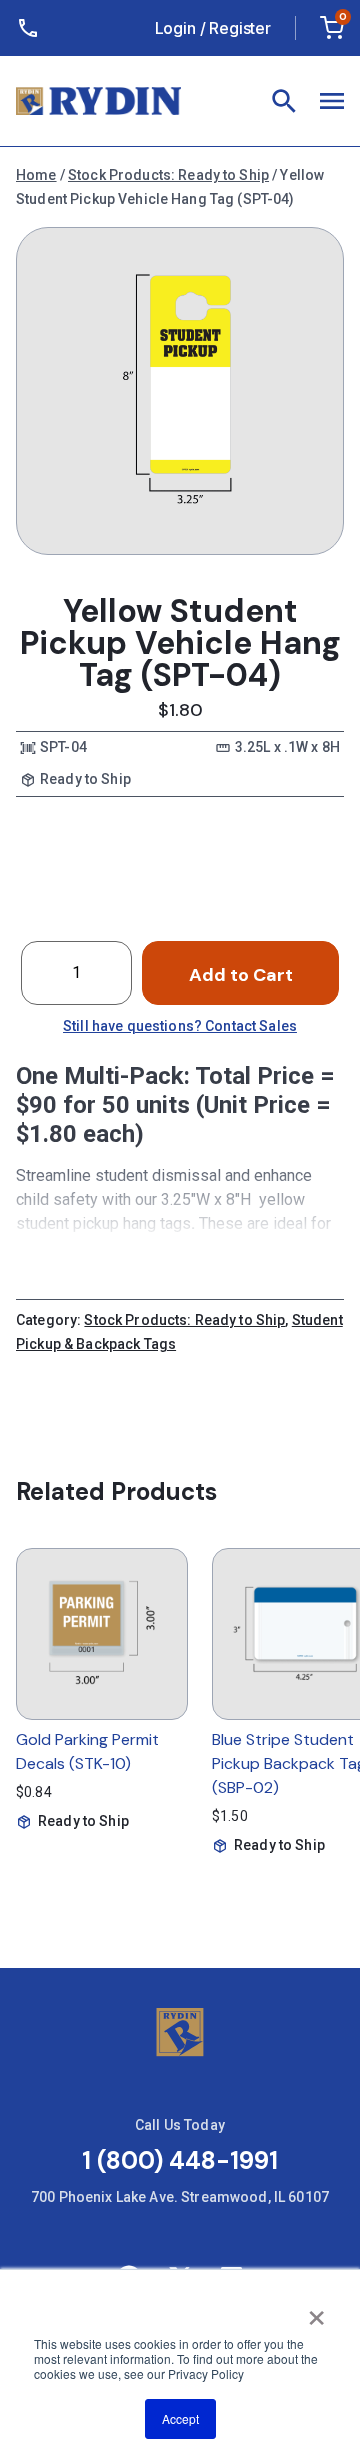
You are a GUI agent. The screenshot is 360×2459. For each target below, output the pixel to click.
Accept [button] (180, 2418)
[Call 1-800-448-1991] (32, 28)
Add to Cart (241, 975)
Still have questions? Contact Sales (180, 1026)
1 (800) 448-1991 (180, 2160)
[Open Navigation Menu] (332, 101)
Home (36, 175)
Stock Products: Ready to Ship (168, 175)
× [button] (316, 2311)
